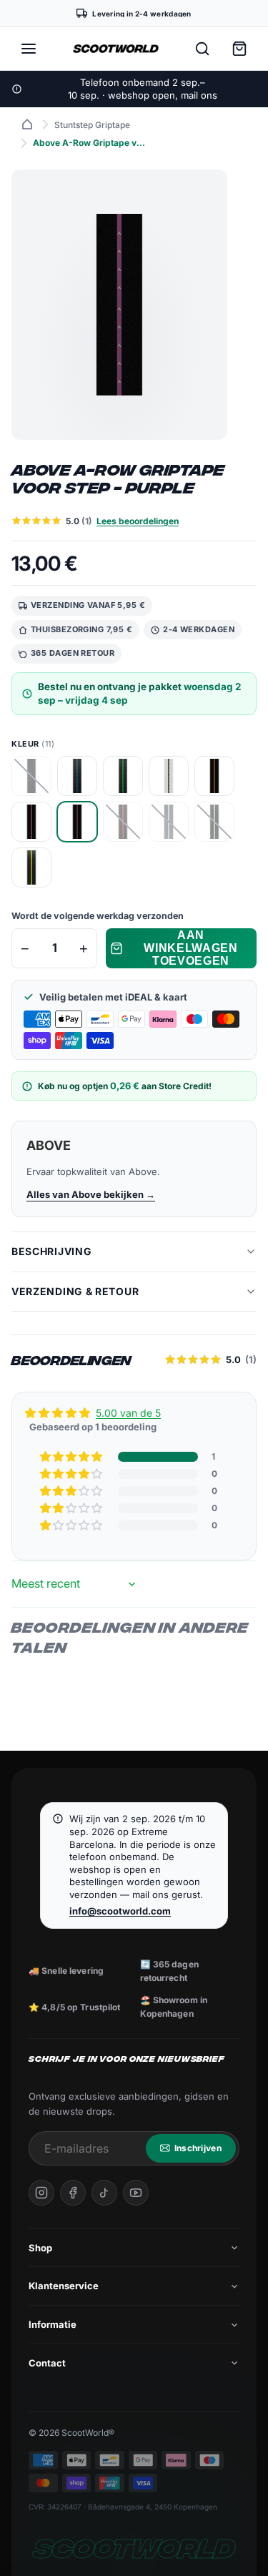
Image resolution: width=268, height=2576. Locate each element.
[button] (72, 1457)
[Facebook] (73, 2193)
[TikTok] (104, 2193)
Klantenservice (64, 2286)
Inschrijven (198, 2148)
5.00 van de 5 (128, 1413)
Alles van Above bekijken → (91, 1194)
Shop (40, 2248)
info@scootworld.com (120, 1911)
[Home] (27, 124)
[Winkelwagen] (239, 49)
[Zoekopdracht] (202, 49)
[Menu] (29, 49)
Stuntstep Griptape (92, 125)
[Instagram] (41, 2193)
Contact (47, 2363)
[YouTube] (136, 2193)
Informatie (53, 2324)
